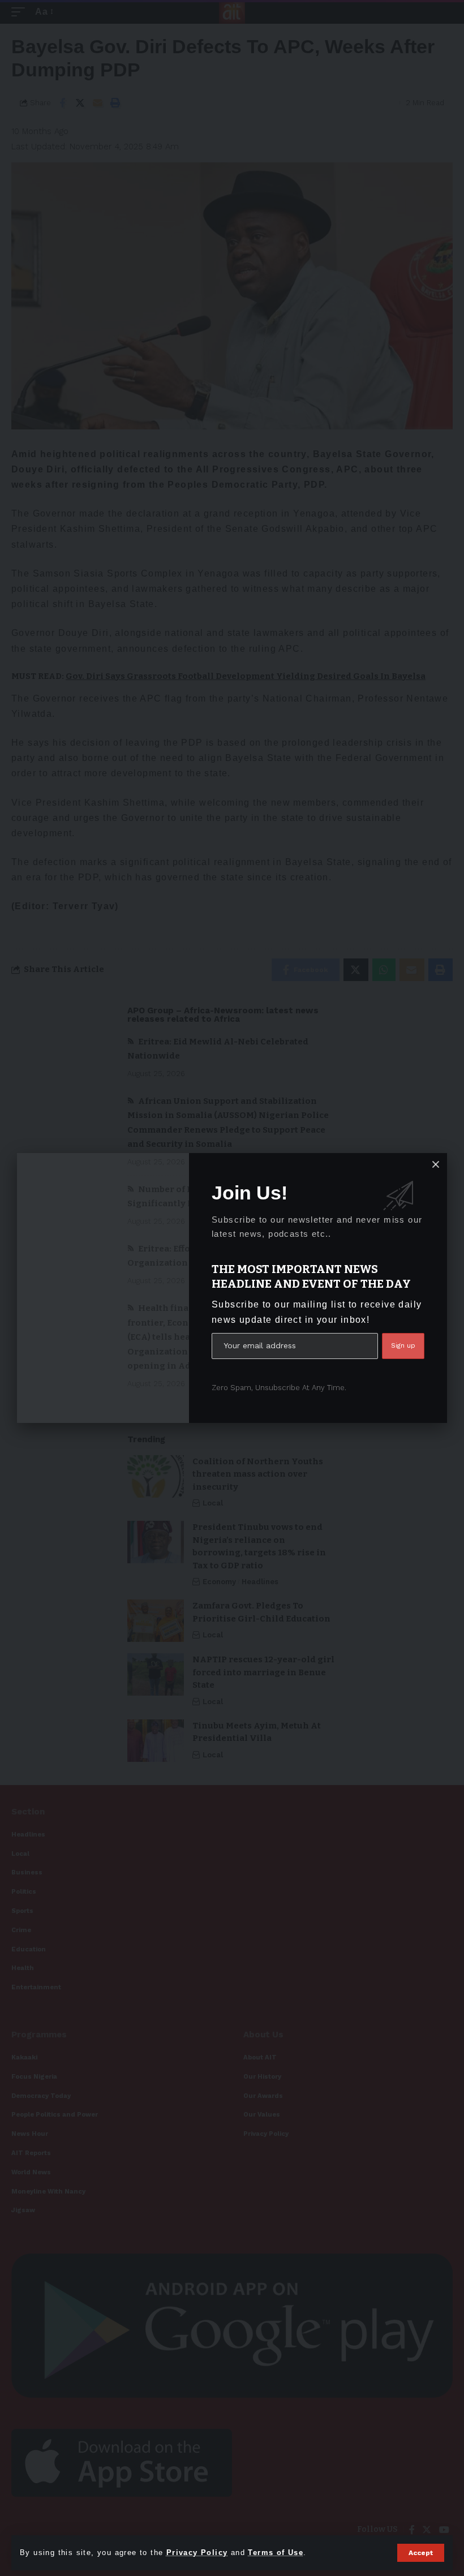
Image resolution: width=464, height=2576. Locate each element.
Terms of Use (276, 2553)
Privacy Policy (197, 2553)
